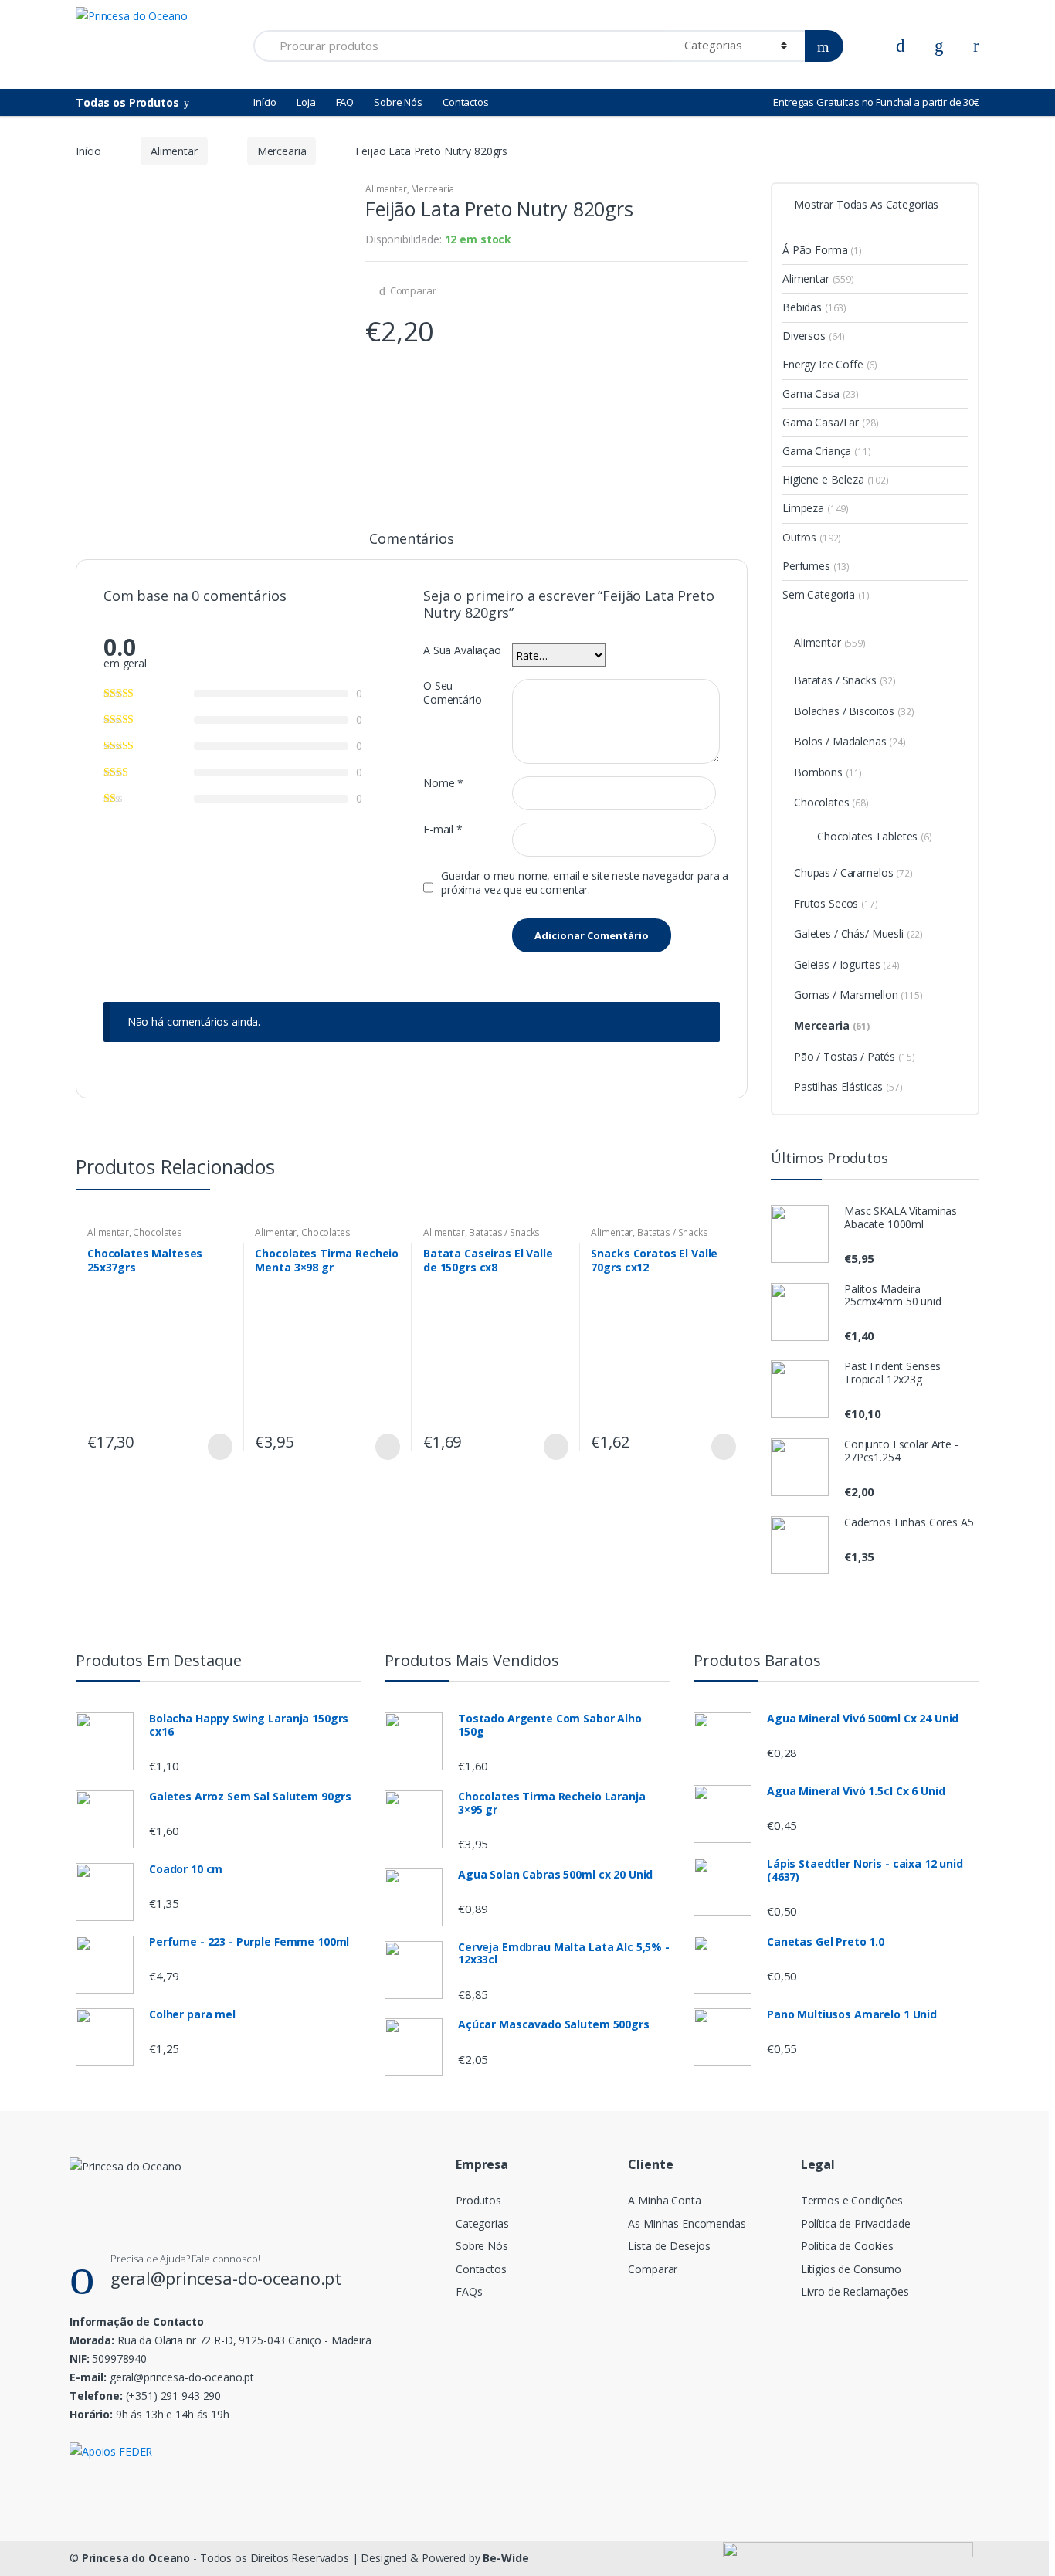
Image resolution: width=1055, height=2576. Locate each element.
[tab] (411, 545)
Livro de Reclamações (855, 2291)
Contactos (466, 102)
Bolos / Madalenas (850, 741)
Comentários (411, 540)
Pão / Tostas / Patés (855, 1056)
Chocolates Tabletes (875, 836)
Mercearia (282, 151)
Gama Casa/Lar (831, 422)
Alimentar (174, 151)
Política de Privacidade (856, 2223)
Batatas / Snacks (504, 1232)
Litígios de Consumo (851, 2269)
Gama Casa (821, 394)
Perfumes (816, 566)
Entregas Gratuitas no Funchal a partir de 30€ (876, 102)
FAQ (345, 102)
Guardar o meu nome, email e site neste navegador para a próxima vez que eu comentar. (585, 883)
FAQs (469, 2291)
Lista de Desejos (669, 2246)
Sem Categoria (826, 594)
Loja (306, 102)
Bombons (828, 772)
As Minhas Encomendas (687, 2223)
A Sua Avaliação (462, 650)
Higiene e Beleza (836, 479)
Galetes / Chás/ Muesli (858, 933)
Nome (443, 783)
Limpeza (816, 508)
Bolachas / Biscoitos (854, 711)
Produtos (478, 2200)
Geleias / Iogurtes (847, 964)
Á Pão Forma (822, 250)
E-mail (443, 830)
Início (265, 102)
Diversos (814, 336)
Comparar (413, 290)
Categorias (482, 2223)
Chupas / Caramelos (853, 872)
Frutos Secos (836, 903)
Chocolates (158, 1232)
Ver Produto (219, 1447)
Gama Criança (827, 451)
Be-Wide (505, 2558)
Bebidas (814, 307)
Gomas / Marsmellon (858, 994)
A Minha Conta (664, 2200)
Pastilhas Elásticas (848, 1086)
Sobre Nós (398, 102)
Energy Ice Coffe (830, 364)
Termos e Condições (852, 2200)
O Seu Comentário (453, 693)
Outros (812, 537)
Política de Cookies (847, 2246)
